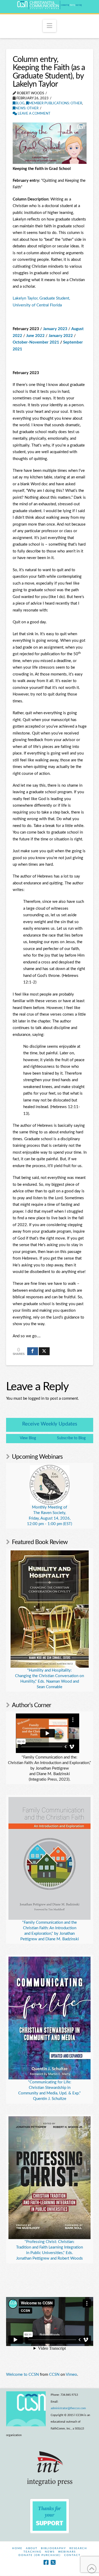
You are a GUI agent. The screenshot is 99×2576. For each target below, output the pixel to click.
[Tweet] (44, 1351)
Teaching (32, 2552)
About (32, 2548)
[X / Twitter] (53, 2562)
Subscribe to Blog (71, 1438)
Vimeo (71, 2375)
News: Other (27, 108)
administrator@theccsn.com (68, 2408)
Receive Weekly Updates (50, 1424)
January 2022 (61, 336)
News (50, 2552)
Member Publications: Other (55, 103)
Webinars (67, 2552)
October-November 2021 (36, 342)
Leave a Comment (34, 114)
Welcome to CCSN (22, 2375)
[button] (49, 26)
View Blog (28, 1438)
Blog (20, 103)
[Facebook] (46, 2562)
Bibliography (53, 2548)
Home (17, 2548)
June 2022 (35, 336)
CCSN (54, 2375)
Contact (72, 2555)
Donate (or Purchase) (40, 2555)
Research (78, 2548)
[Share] (33, 1351)
